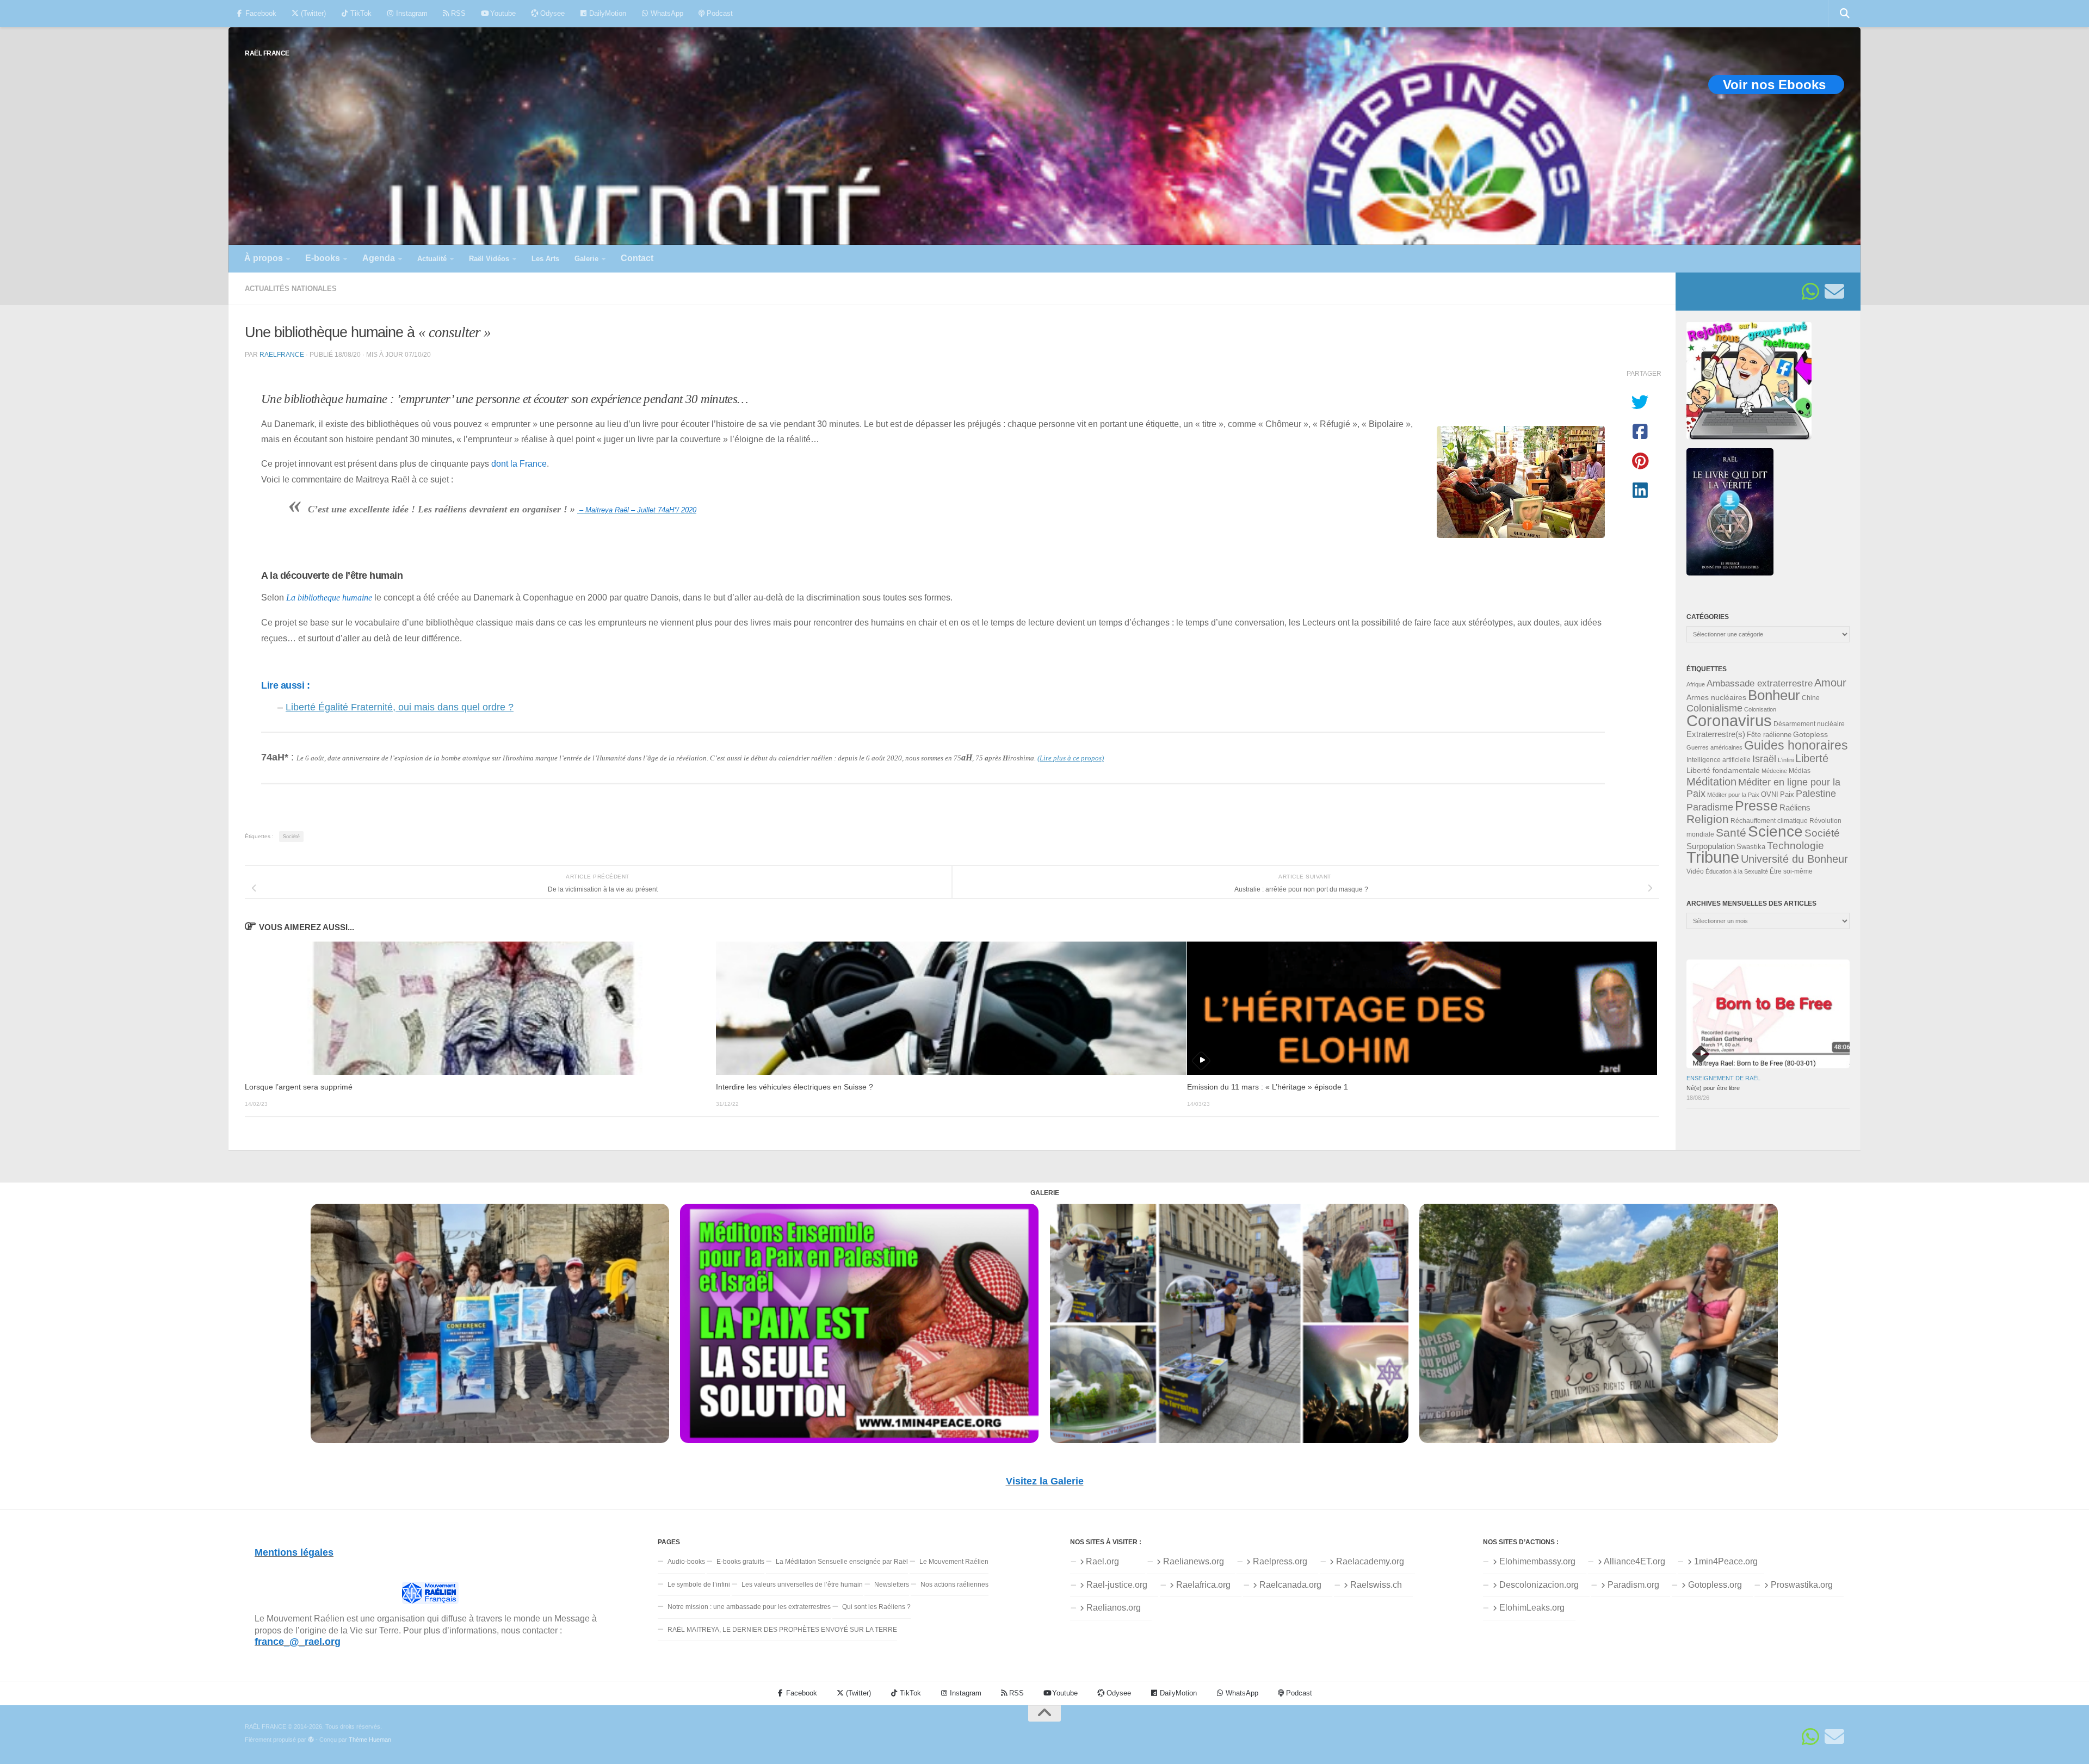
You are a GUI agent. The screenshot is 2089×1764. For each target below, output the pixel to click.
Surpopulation (1711, 846)
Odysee (551, 13)
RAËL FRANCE (267, 53)
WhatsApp (666, 13)
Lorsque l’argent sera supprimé (299, 1087)
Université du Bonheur (1794, 859)
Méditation (1711, 782)
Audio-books (686, 1562)
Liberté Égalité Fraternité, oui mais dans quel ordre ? (400, 707)
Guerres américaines (1714, 747)
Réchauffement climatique (1769, 821)
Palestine (1816, 794)
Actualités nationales (291, 289)
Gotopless (1810, 734)
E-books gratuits (740, 1562)
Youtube (502, 13)
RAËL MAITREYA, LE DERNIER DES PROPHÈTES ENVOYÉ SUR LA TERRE (782, 1630)
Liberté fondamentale (1723, 770)
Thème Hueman (370, 1740)
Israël (1764, 759)
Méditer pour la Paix (1733, 795)
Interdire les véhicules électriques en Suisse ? (795, 1087)
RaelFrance (282, 354)
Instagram (411, 13)
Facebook (260, 13)
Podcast (719, 13)
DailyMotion (607, 13)
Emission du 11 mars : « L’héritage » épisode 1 (1268, 1087)
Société (291, 837)
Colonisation (1760, 709)
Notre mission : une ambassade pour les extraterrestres (749, 1607)
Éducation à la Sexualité (1737, 871)
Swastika (1751, 847)
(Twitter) (312, 13)
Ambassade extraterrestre (1760, 683)
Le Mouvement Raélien (954, 1562)
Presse (1756, 806)
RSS (457, 13)
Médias (1800, 771)
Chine (1811, 698)
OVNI (1770, 795)
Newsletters (892, 1584)
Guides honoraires (1796, 745)
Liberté (1812, 758)
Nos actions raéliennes (954, 1584)
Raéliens (1795, 807)
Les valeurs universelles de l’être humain (802, 1584)
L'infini (1786, 760)
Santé (1731, 833)
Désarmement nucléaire (1809, 724)
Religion (1708, 819)
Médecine (1774, 771)
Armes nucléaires (1716, 697)
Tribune (1713, 857)
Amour (1830, 683)
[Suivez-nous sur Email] (1834, 292)
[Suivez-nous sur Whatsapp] (1810, 292)
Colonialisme (1714, 708)
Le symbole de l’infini (699, 1584)
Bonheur (1774, 695)
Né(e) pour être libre (1713, 1088)
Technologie (1796, 846)
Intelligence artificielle (1719, 760)
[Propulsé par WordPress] (311, 1740)
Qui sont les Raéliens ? (876, 1607)
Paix (1787, 794)
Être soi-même (1791, 871)
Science (1775, 831)
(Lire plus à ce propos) (1071, 758)
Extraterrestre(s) (1716, 734)
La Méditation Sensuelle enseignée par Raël (842, 1562)
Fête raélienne (1769, 735)
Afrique (1696, 684)
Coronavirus (1729, 720)
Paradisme (1710, 807)
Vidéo (1695, 871)
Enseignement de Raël (1723, 1078)
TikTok (360, 13)
